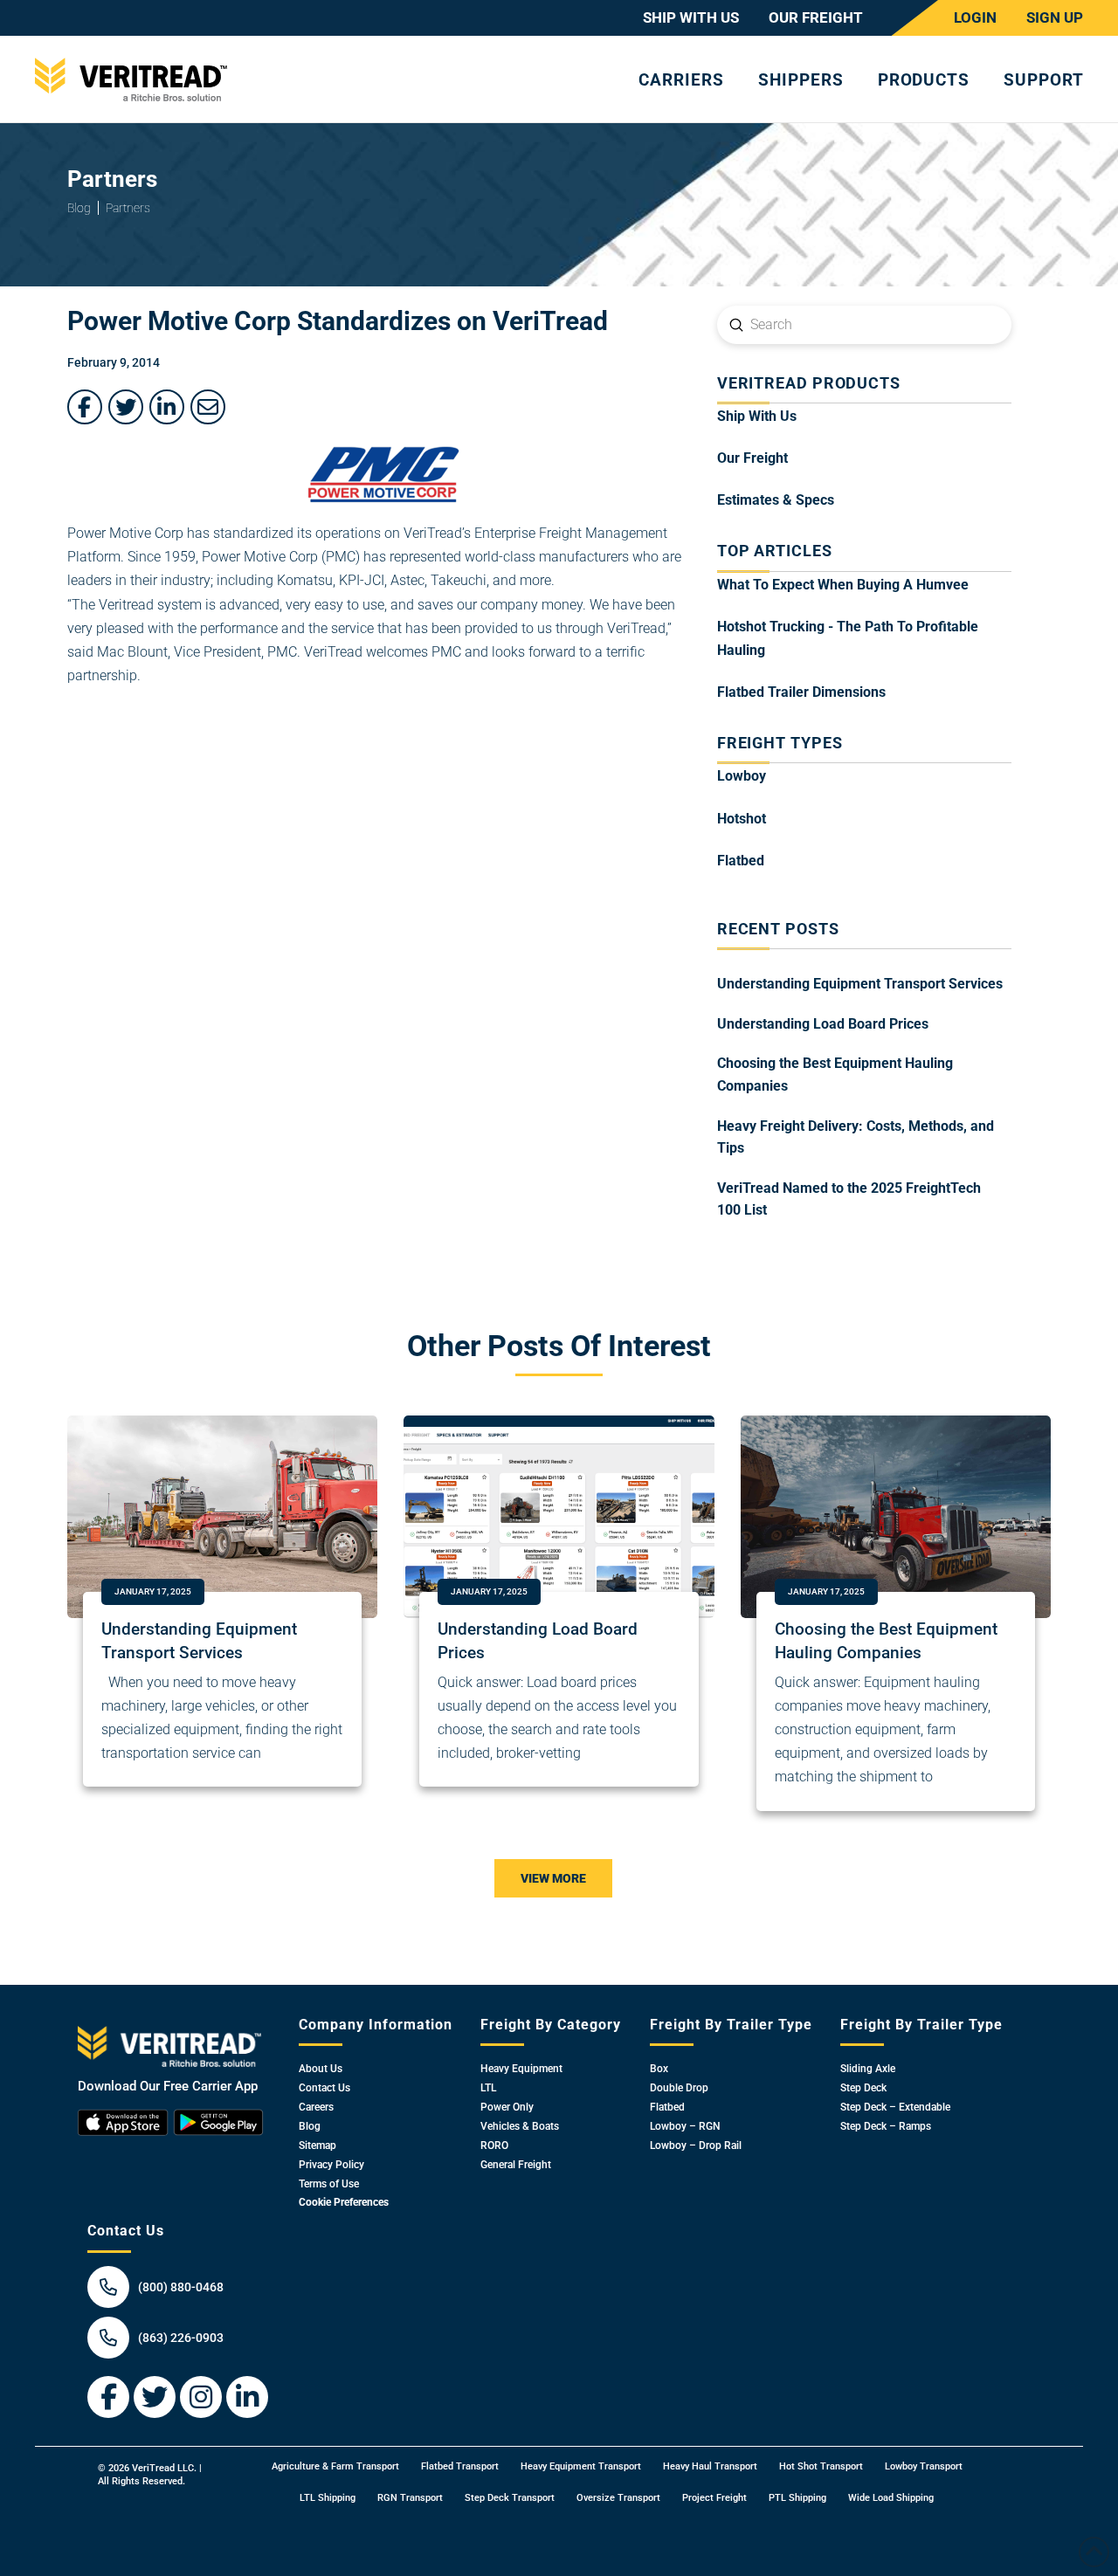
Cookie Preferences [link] (344, 2202)
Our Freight (752, 458)
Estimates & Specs (776, 500)
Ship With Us (757, 416)
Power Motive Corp (125, 533)
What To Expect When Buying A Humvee (843, 585)
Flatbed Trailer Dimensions (801, 692)
